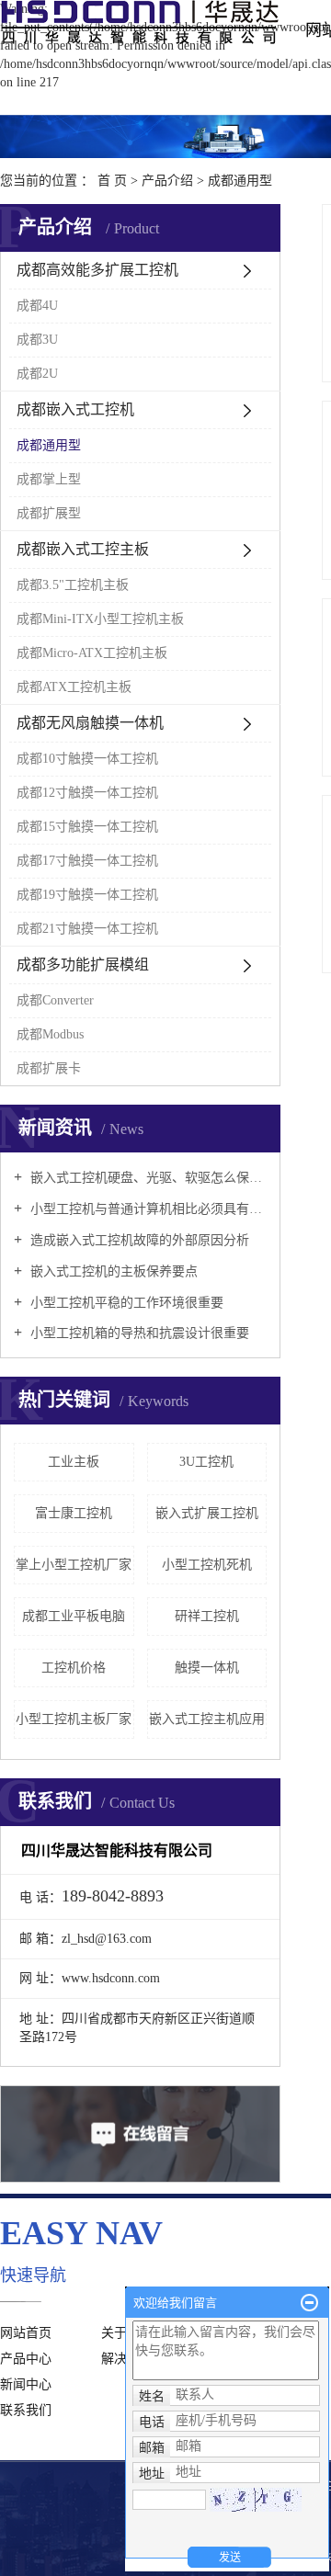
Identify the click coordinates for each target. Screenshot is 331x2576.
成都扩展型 (49, 513)
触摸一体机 (207, 1668)
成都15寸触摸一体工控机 (87, 827)
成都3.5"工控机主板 (73, 585)
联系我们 (26, 2410)
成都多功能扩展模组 (83, 965)
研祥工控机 (207, 1616)
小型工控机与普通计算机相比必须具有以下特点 (147, 1209)
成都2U (37, 374)
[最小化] (309, 2303)
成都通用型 (240, 181)
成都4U (37, 306)
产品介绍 (167, 181)
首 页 (112, 181)
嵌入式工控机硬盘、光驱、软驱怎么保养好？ (147, 1178)
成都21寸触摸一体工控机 (87, 929)
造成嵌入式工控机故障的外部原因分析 (138, 1240)
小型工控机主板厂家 (74, 1719)
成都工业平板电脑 (74, 1616)
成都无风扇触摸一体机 (90, 723)
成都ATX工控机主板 (74, 687)
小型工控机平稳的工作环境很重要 (125, 1303)
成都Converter (55, 1000)
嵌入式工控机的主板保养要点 (112, 1271)
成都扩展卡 (49, 1068)
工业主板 (74, 1462)
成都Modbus (50, 1034)
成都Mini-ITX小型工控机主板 (100, 619)
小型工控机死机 (207, 1565)
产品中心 (26, 2359)
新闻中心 (26, 2384)
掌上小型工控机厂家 (74, 1565)
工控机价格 (74, 1668)
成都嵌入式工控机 (75, 409)
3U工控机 (206, 1462)
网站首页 (26, 2333)
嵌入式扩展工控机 (207, 1513)
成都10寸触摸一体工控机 (87, 759)
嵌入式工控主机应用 (207, 1719)
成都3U (37, 340)
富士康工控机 (74, 1513)
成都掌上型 (49, 479)
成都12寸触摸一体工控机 (87, 793)
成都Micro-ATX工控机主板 (92, 653)
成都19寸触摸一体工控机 (87, 895)
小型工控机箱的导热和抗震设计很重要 (138, 1333)
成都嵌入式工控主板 (83, 549)
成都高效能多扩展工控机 (97, 270)
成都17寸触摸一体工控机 (87, 861)
